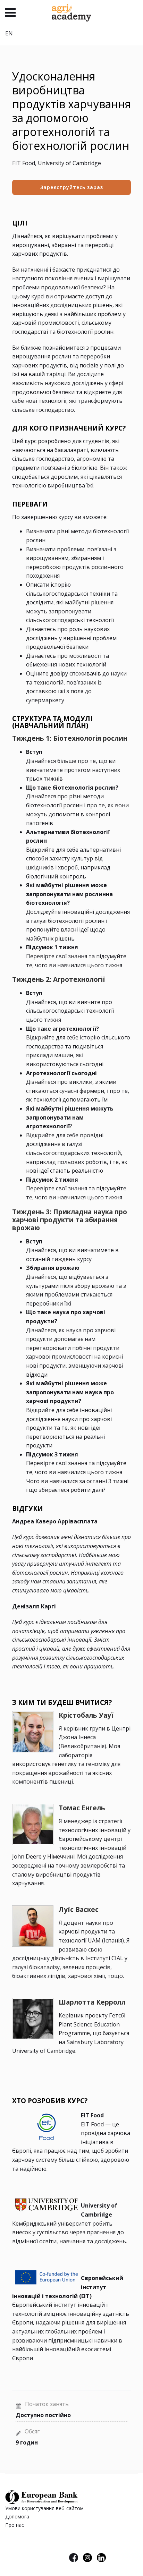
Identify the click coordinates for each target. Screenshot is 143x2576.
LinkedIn (101, 2558)
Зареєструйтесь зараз (72, 187)
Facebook (74, 2558)
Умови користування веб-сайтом (44, 2508)
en (9, 33)
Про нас (15, 2525)
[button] (10, 13)
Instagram (87, 2558)
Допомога (17, 2517)
